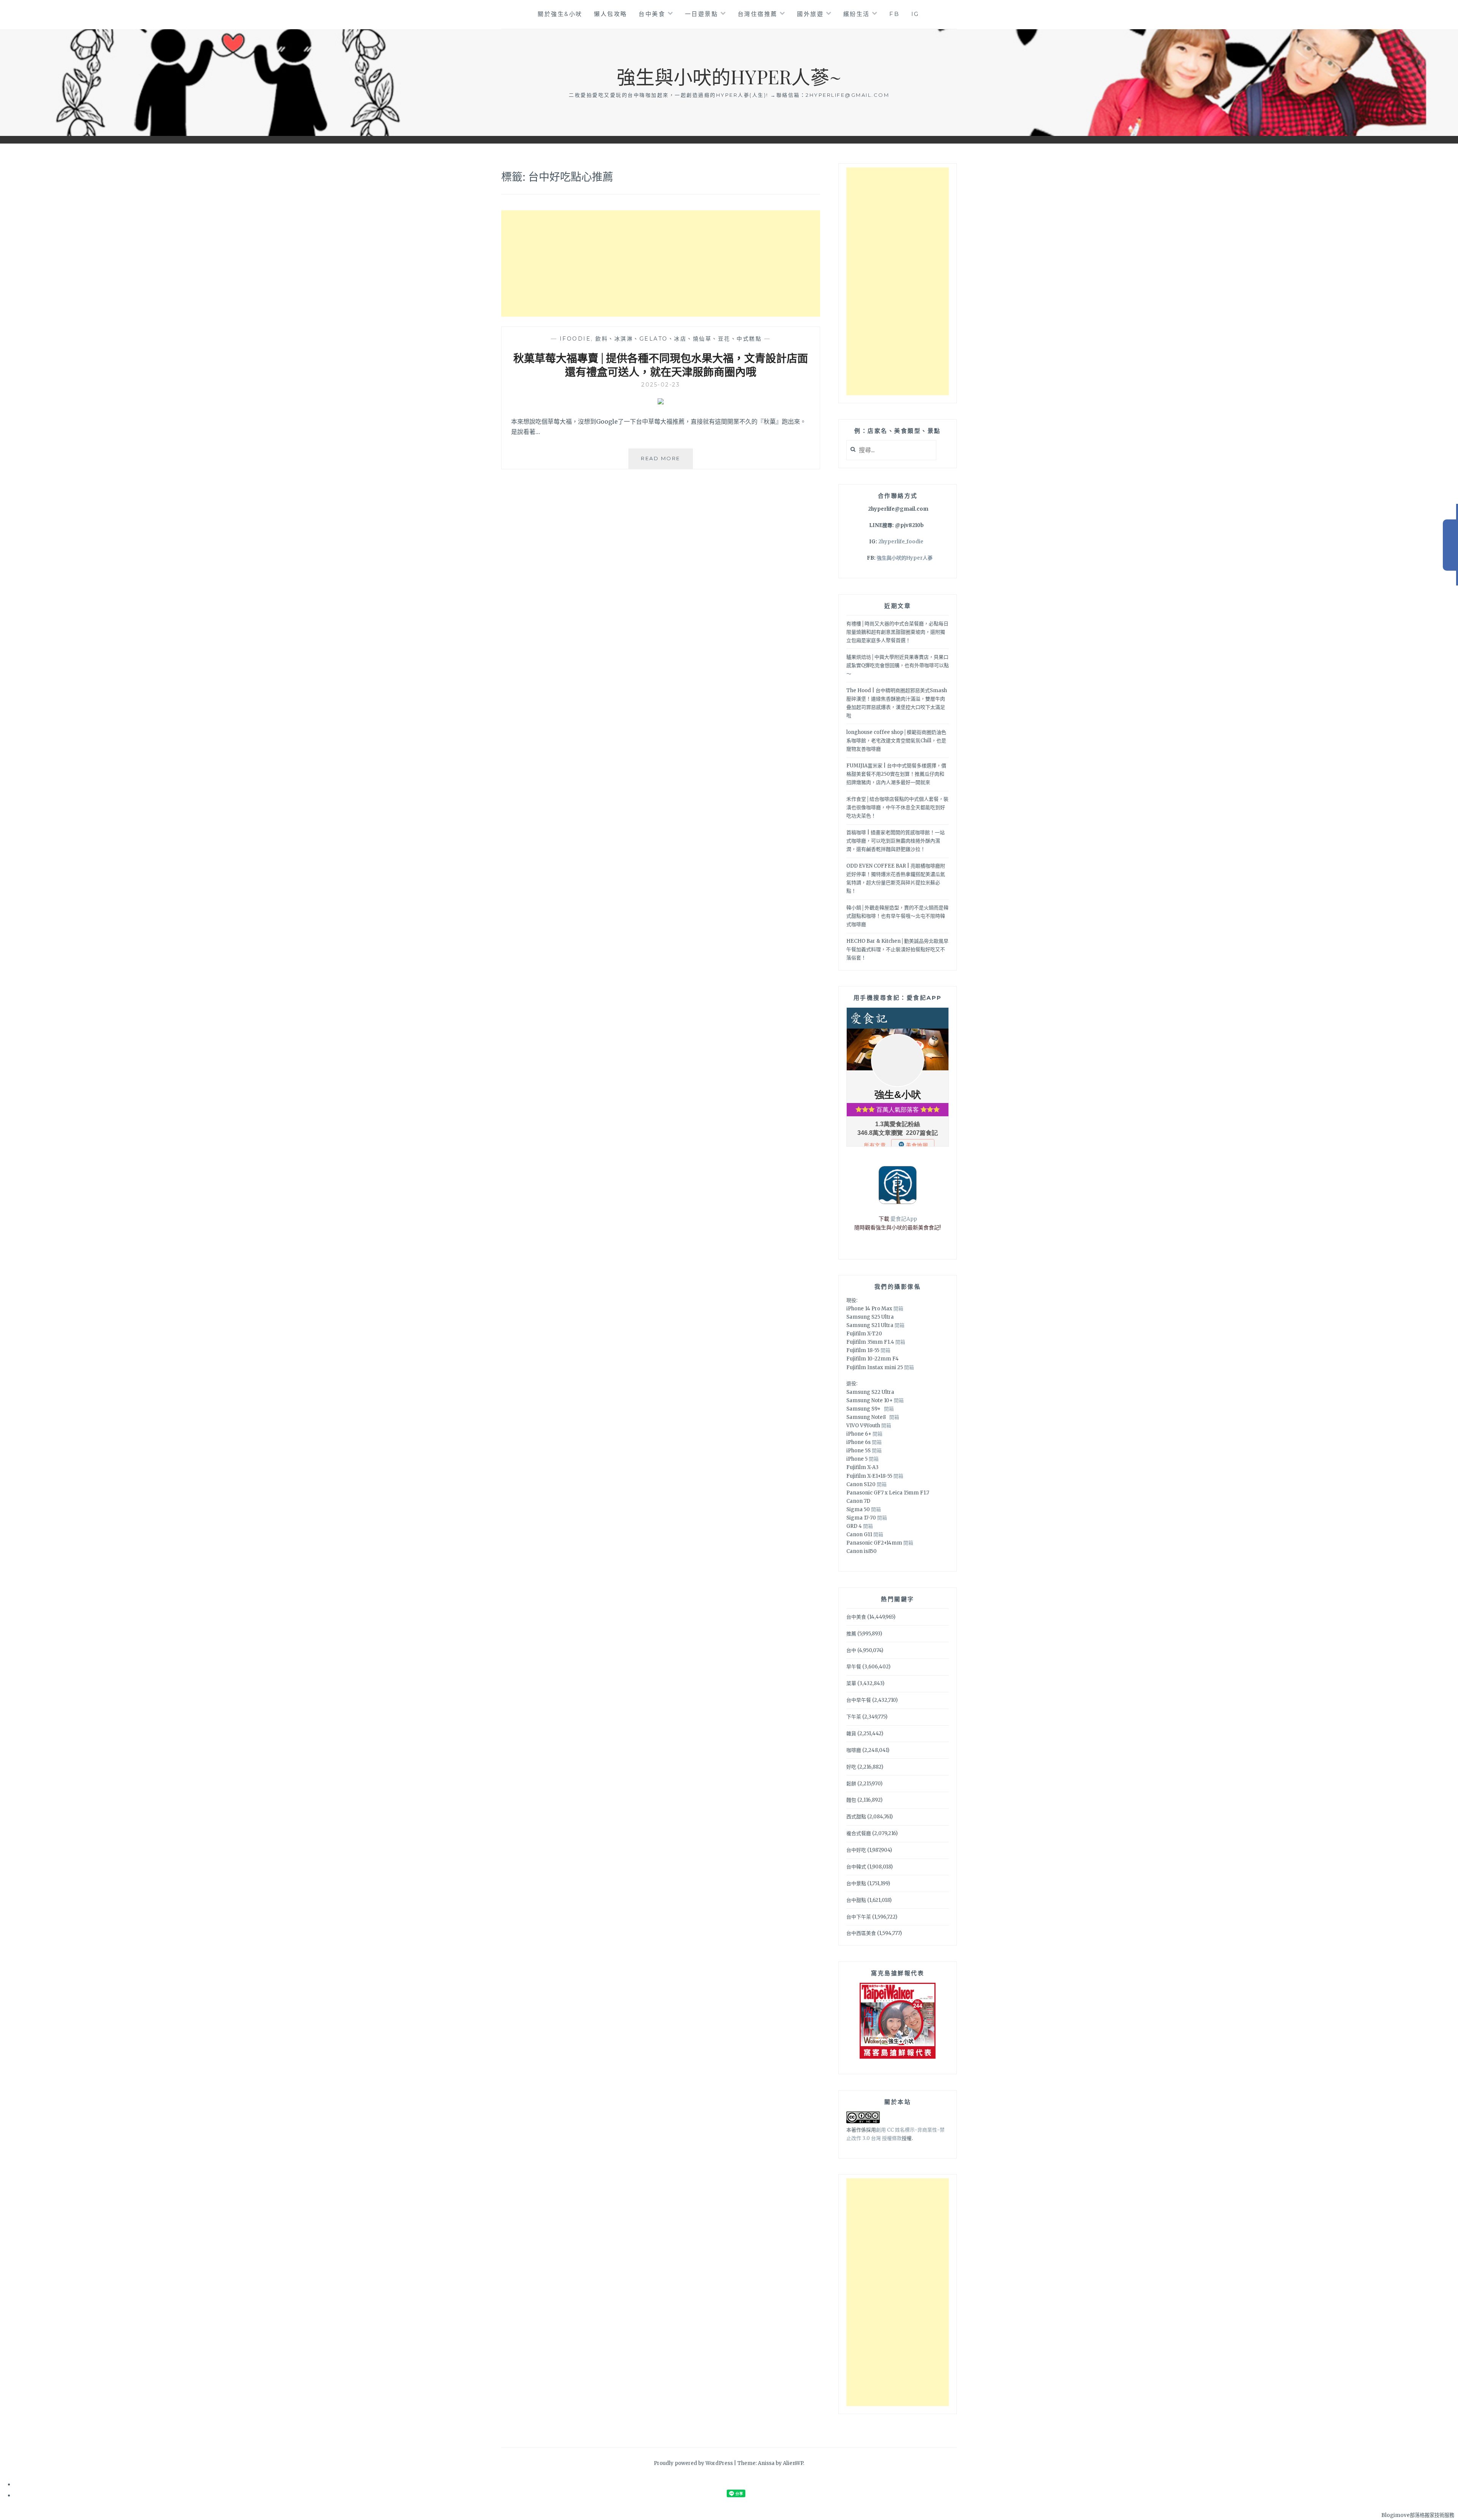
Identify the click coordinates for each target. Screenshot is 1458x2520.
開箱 (898, 1309)
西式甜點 (856, 1817)
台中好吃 (856, 1850)
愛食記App (904, 1219)
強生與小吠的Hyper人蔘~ (729, 77)
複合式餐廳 (859, 1833)
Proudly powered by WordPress (693, 2463)
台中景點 (856, 1883)
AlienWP (793, 2463)
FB (894, 14)
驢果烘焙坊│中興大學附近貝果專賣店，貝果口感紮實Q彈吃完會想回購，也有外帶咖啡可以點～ (898, 665)
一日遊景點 (702, 14)
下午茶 (854, 1717)
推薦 (851, 1634)
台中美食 (652, 14)
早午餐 (854, 1667)
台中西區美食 (861, 1933)
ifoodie (575, 339)
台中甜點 (856, 1900)
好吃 (851, 1767)
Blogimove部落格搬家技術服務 (1418, 2515)
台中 (851, 1650)
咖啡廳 (854, 1750)
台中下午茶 (859, 1917)
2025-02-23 (661, 385)
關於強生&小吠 (560, 14)
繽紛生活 (857, 14)
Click (1450, 545)
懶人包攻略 (611, 14)
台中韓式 (856, 1867)
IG (915, 14)
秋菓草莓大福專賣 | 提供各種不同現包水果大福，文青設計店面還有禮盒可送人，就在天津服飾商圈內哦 (661, 365)
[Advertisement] (661, 264)
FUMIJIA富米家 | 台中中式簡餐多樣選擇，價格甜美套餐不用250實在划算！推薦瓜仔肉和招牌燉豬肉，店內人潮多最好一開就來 (896, 774)
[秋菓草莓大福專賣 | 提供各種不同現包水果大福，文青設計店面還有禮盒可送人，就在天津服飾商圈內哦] (661, 402)
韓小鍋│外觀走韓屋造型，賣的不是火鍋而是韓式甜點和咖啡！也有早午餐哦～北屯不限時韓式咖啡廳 (897, 916)
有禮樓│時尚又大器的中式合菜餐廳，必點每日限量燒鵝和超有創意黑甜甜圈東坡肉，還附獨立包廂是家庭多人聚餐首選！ (897, 632)
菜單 (851, 1683)
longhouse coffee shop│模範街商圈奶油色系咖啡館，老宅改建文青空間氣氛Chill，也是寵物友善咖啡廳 (896, 741)
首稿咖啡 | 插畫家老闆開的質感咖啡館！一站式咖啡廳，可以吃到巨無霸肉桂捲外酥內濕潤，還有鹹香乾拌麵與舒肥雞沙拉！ (895, 841)
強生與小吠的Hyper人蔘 (905, 558)
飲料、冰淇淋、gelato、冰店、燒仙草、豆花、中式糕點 (679, 339)
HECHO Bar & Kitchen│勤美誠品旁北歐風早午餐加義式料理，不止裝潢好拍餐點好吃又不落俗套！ (897, 949)
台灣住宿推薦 (758, 14)
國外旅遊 (810, 14)
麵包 (851, 1800)
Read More (666, 462)
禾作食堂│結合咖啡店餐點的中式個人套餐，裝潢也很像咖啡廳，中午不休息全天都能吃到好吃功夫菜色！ (897, 807)
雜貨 (851, 1733)
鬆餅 (851, 1784)
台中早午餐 (859, 1700)
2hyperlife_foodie (901, 542)
